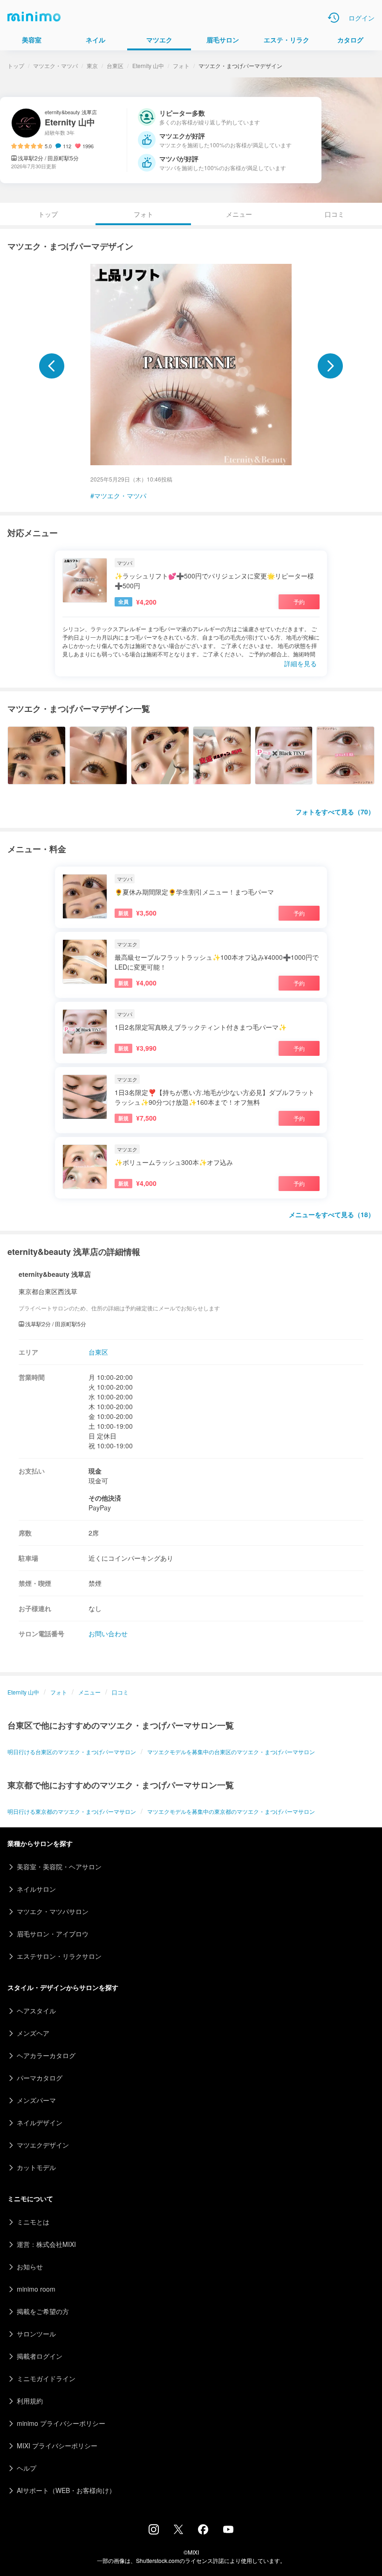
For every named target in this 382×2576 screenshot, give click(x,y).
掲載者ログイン (40, 2356)
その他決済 (105, 1498)
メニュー (239, 214)
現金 (95, 1471)
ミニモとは (33, 2222)
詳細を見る (300, 663)
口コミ (334, 214)
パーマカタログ (40, 2078)
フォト (181, 65)
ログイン (362, 18)
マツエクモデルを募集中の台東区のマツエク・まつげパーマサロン (231, 1752)
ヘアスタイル (36, 2011)
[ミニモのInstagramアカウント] (154, 2532)
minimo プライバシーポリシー (61, 2423)
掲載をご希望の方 (43, 2311)
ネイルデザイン (40, 2122)
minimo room (36, 2289)
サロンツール (36, 2334)
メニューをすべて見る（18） (332, 1214)
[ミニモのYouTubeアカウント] (228, 2530)
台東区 (115, 65)
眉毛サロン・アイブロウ (53, 1934)
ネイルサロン (36, 1889)
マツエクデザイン (43, 2145)
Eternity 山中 (148, 65)
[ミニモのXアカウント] (178, 2531)
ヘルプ (27, 2468)
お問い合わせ (108, 1633)
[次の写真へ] (330, 366)
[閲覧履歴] (334, 18)
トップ (16, 65)
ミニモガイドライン (46, 2378)
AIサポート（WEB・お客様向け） (66, 2490)
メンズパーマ (36, 2100)
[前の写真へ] (52, 366)
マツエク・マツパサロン (53, 1911)
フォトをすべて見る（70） (335, 812)
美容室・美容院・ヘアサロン (59, 1867)
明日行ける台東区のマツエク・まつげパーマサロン (72, 1752)
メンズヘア (33, 2033)
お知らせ (30, 2266)
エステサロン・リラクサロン (59, 1956)
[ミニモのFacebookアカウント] (203, 2532)
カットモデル (36, 2167)
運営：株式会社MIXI (46, 2244)
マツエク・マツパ (55, 65)
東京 (92, 65)
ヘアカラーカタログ (46, 2055)
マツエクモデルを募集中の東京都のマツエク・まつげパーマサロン (231, 1811)
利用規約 (30, 2401)
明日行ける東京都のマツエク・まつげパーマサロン (72, 1811)
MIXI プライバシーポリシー (57, 2445)
